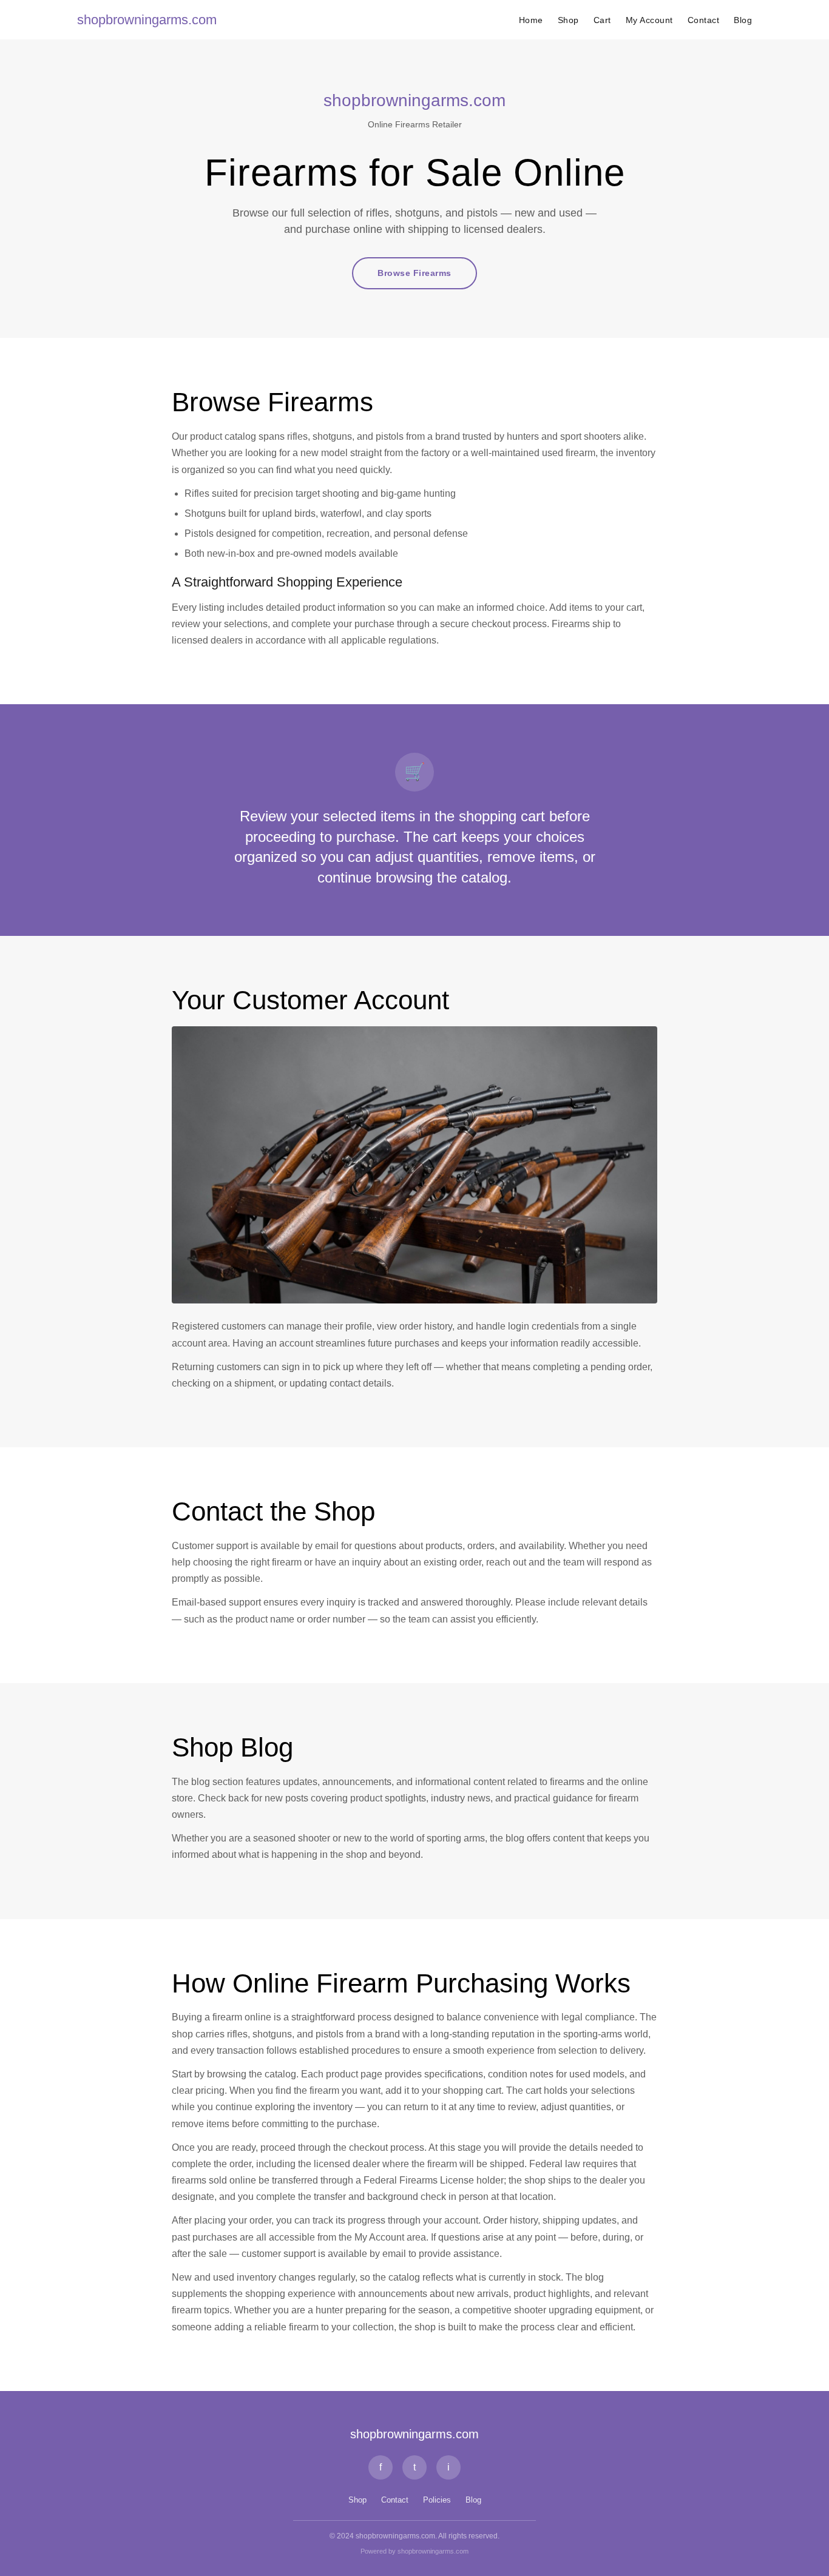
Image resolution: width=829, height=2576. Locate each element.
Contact (704, 20)
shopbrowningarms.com (147, 20)
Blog (743, 20)
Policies (437, 2500)
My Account (649, 20)
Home (531, 20)
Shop (568, 20)
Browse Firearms (414, 273)
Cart (602, 20)
